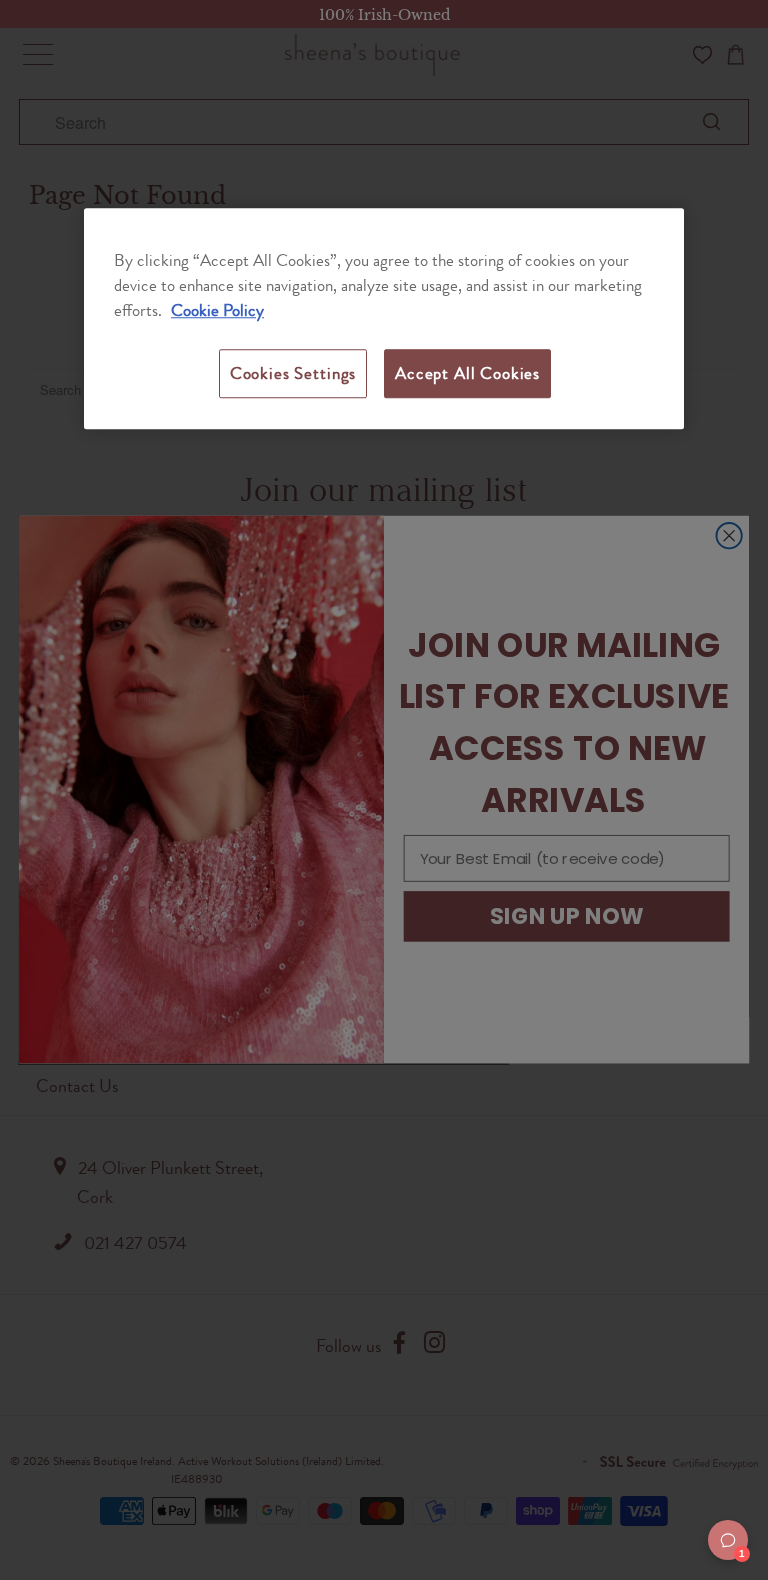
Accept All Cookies (467, 373)
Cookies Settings (293, 373)
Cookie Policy (217, 311)
